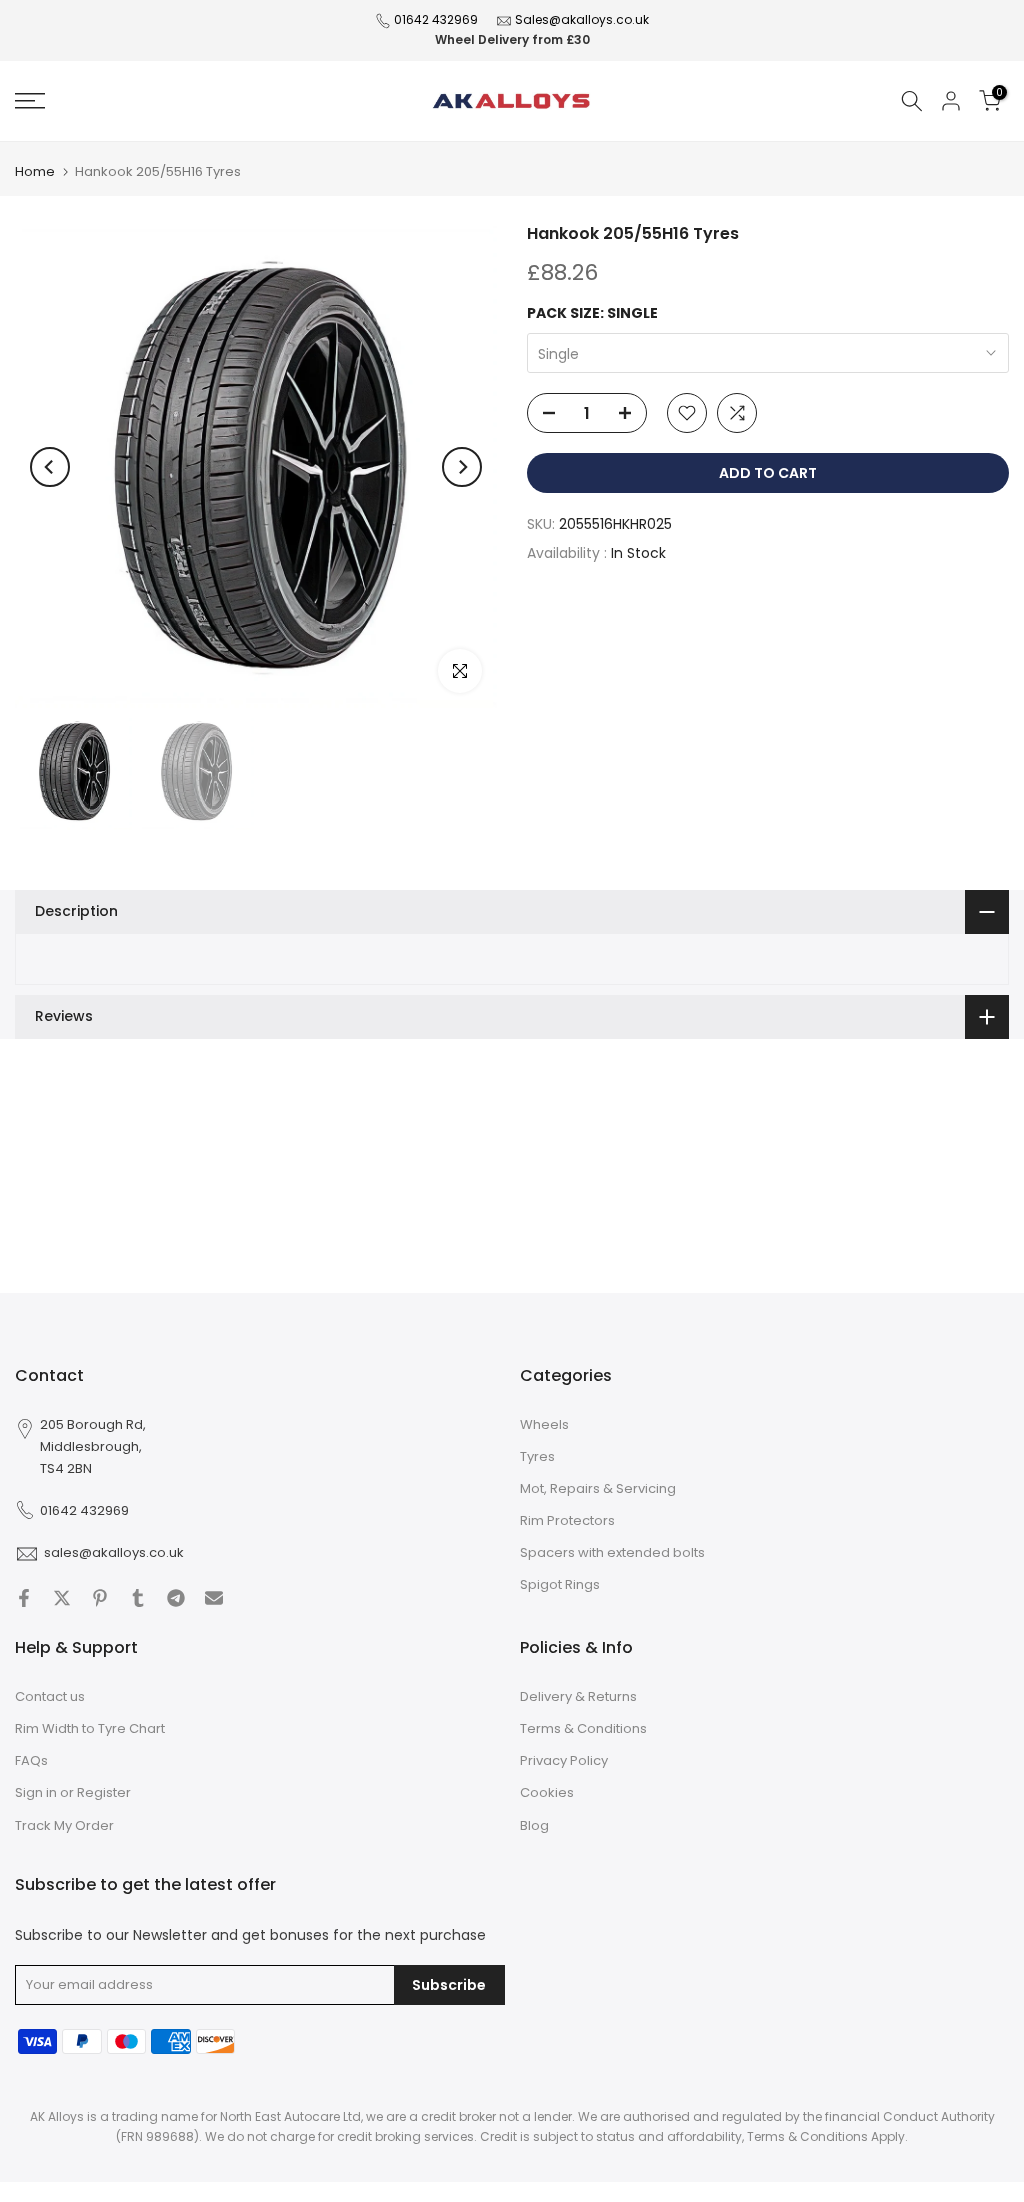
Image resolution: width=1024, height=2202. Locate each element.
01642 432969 (436, 19)
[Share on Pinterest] (100, 1598)
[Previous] (50, 467)
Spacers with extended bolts (612, 1552)
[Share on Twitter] (62, 1598)
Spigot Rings (560, 1584)
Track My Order (64, 1825)
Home (35, 171)
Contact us (50, 1696)
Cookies (547, 1792)
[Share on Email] (214, 1598)
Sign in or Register (73, 1792)
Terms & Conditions (583, 1728)
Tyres (537, 1456)
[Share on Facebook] (24, 1598)
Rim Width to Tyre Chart (90, 1728)
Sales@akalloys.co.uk (582, 19)
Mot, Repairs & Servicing (598, 1488)
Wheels (544, 1424)
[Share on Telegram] (176, 1598)
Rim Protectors (567, 1520)
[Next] (462, 467)
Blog (534, 1825)
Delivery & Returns (578, 1696)
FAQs (31, 1760)
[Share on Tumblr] (138, 1598)
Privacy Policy (564, 1760)
